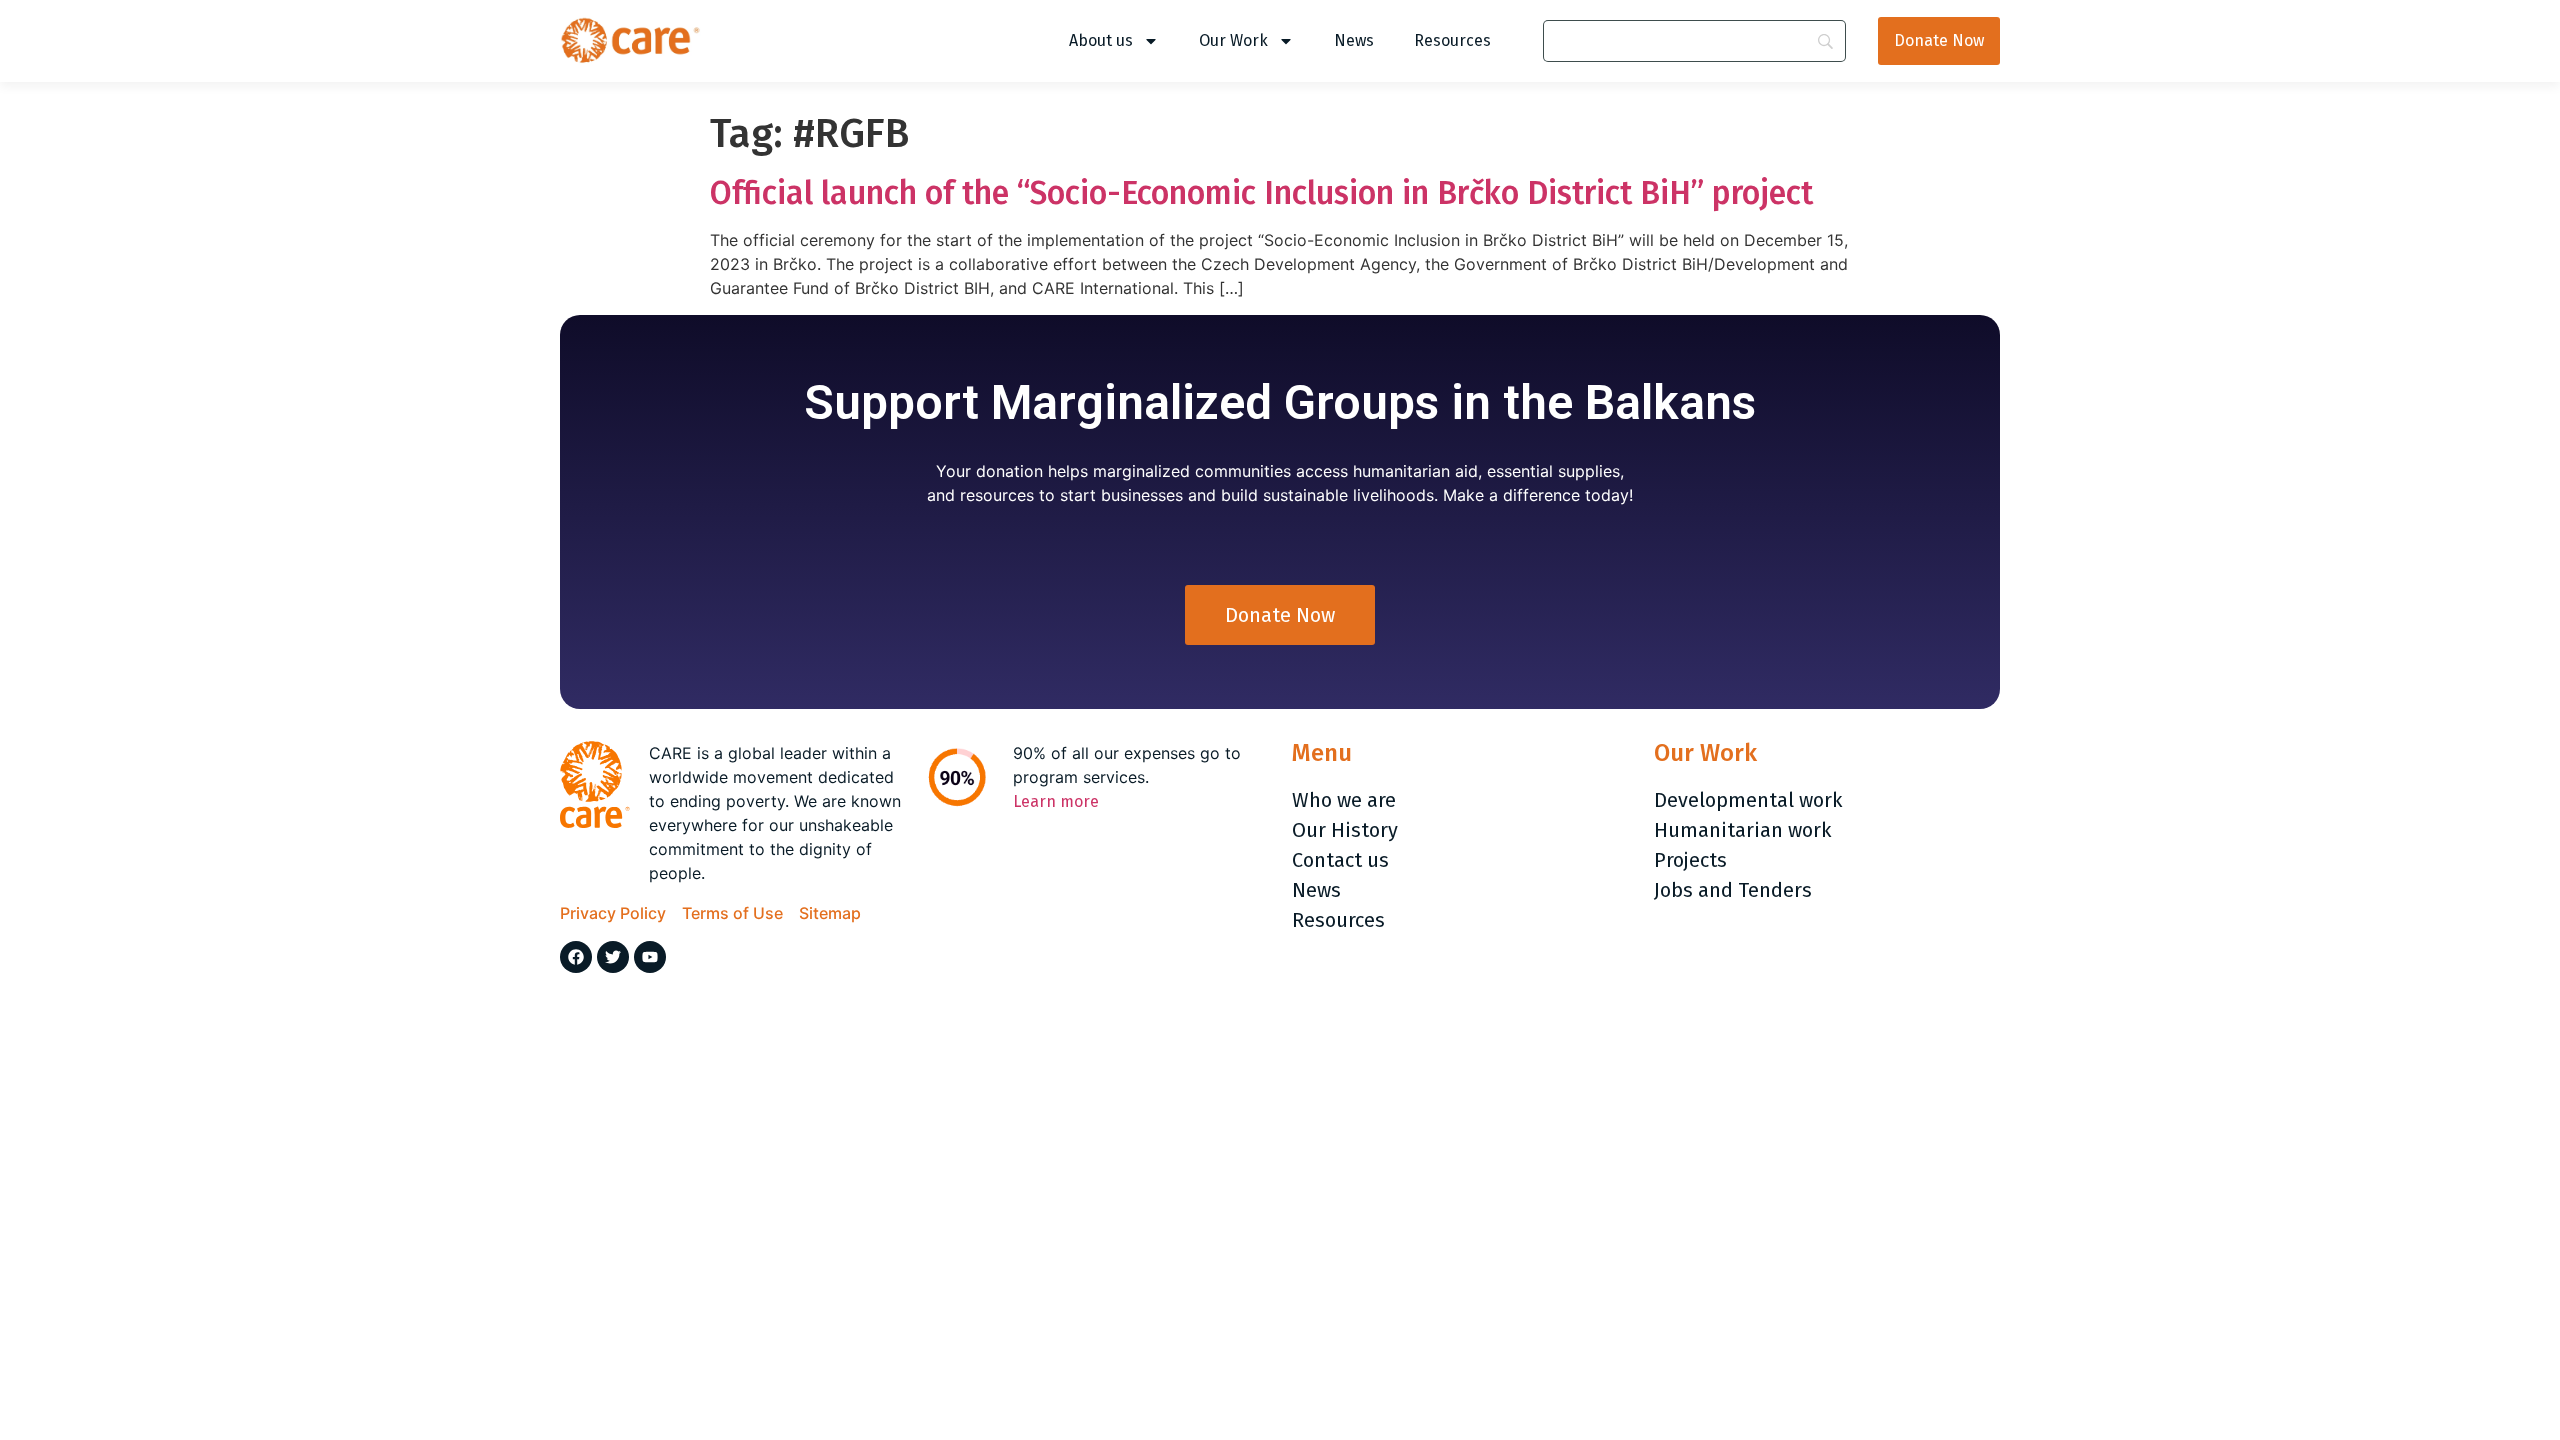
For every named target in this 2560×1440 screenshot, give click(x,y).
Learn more (1056, 801)
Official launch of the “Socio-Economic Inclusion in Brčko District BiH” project (1261, 193)
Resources (1452, 40)
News (1354, 40)
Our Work (1233, 40)
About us (1101, 40)
